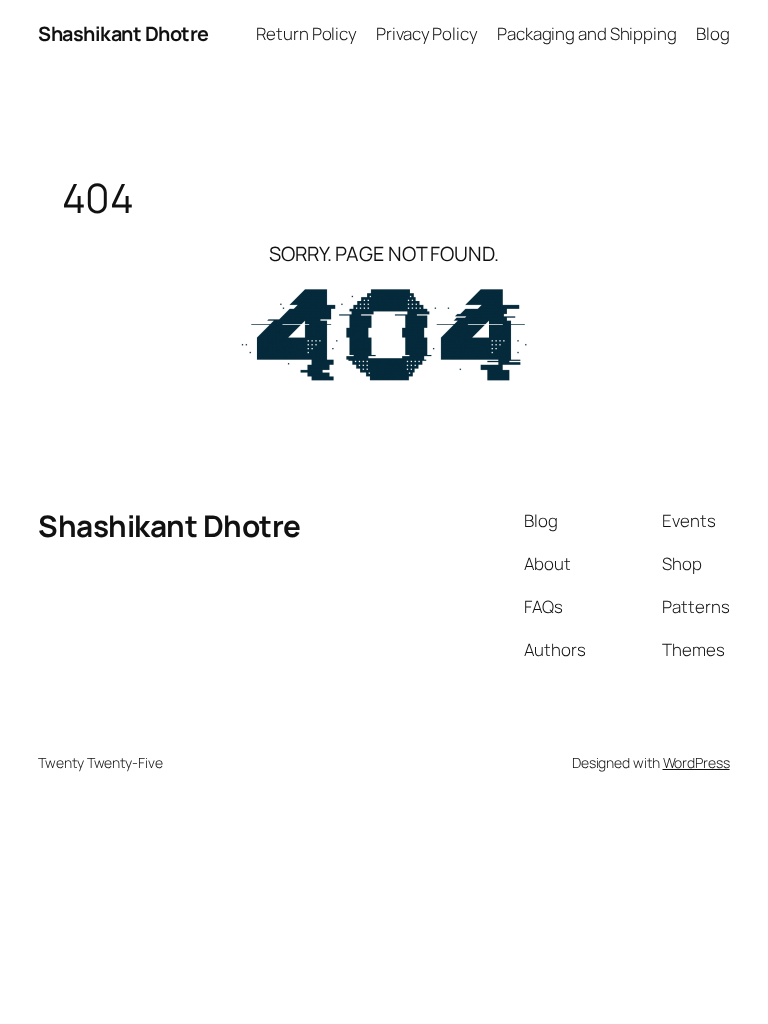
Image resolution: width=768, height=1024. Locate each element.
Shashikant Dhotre (123, 33)
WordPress (696, 762)
